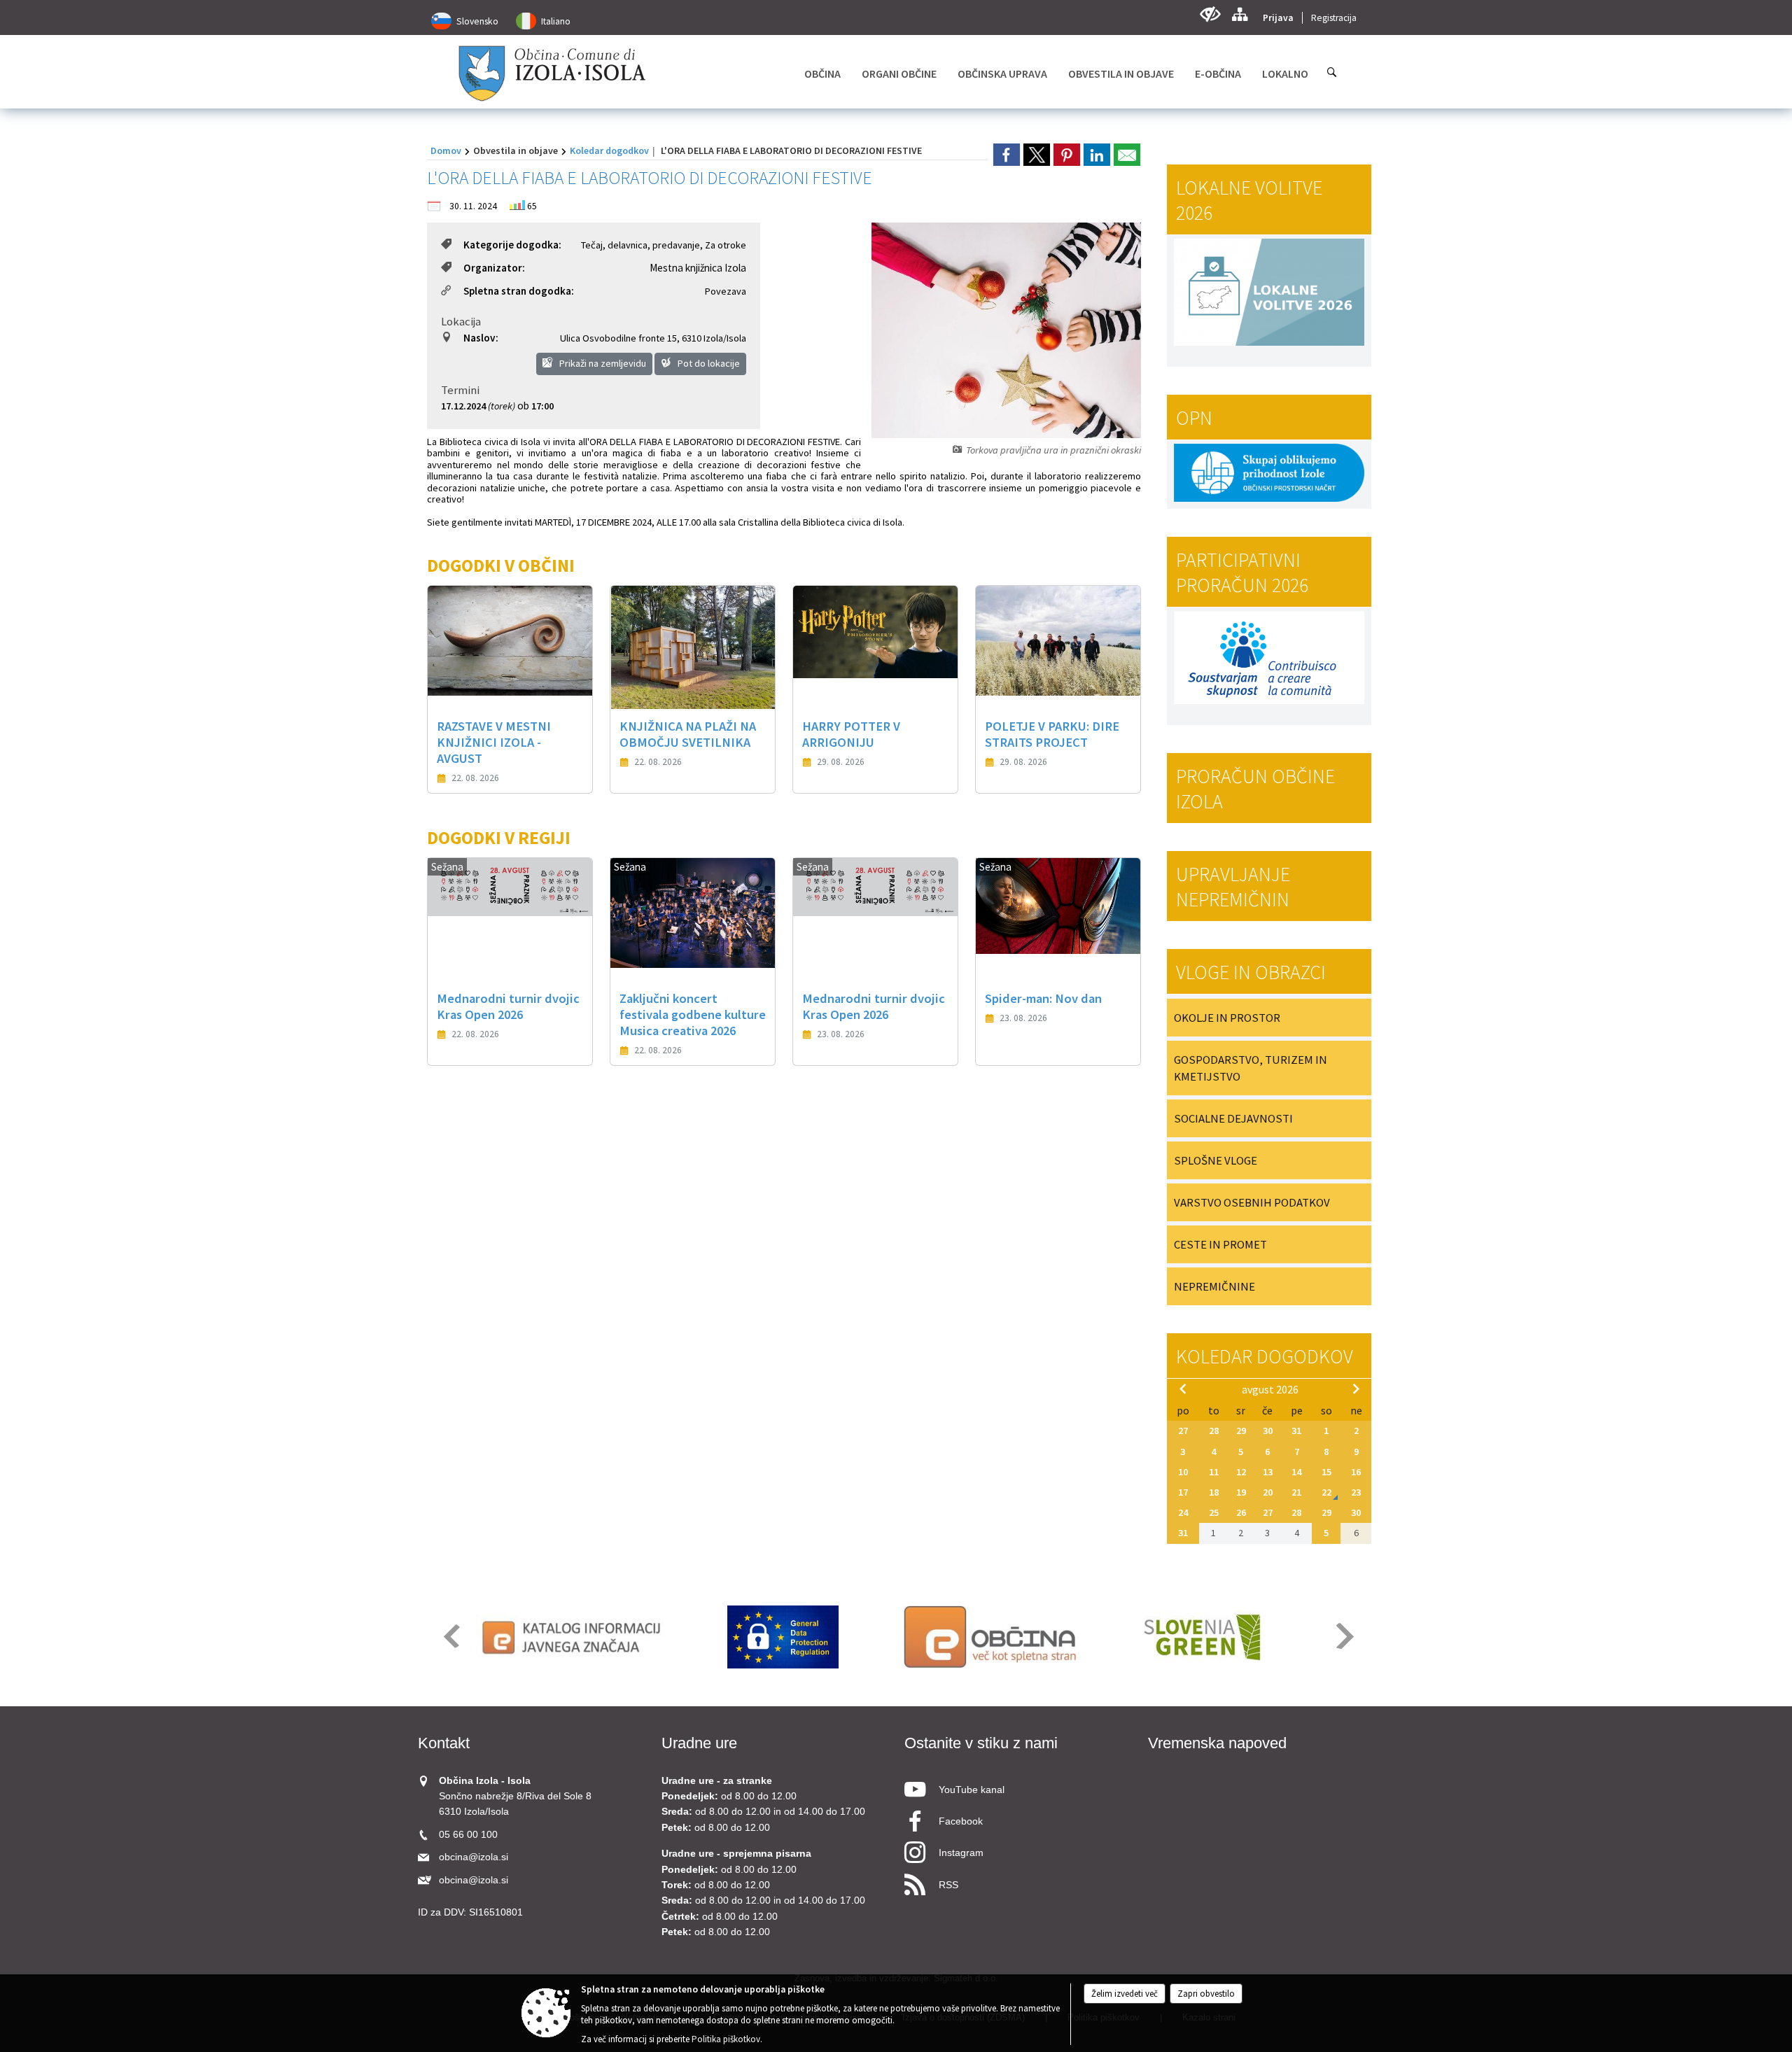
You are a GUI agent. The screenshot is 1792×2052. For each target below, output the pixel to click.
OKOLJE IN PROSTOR (1227, 1018)
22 (1326, 1492)
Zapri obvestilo (1206, 1994)
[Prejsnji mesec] (1183, 1389)
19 (1241, 1492)
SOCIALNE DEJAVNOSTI (1233, 1118)
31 (1296, 1431)
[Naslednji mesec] (1356, 1389)
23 (1356, 1492)
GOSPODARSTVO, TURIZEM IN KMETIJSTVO (1251, 1068)
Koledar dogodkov (609, 150)
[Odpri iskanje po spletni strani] (1332, 72)
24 (1183, 1512)
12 (1241, 1472)
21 (1296, 1492)
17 (1183, 1492)
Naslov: (481, 338)
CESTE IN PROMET (1220, 1244)
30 (1268, 1431)
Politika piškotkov (726, 2039)
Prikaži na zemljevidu (602, 363)
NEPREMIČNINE (1214, 1286)
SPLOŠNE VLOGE (1216, 1160)
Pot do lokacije (708, 363)
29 (1241, 1431)
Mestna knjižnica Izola (698, 268)
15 (1326, 1472)
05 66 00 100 (468, 1835)
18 (1214, 1492)
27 (1183, 1431)
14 (1296, 1472)
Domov (446, 150)
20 (1268, 1492)
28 (1214, 1431)
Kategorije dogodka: (512, 245)
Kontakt (444, 1743)
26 (1241, 1512)
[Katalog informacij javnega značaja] (574, 1637)
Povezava (726, 291)
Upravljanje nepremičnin (1233, 887)
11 (1214, 1472)
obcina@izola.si (474, 1857)
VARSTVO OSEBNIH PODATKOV (1252, 1202)
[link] (1007, 155)
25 (1214, 1512)
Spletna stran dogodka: (519, 291)
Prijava (1278, 18)
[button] (450, 1636)
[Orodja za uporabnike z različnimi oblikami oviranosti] (1210, 14)
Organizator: (494, 268)
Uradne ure (699, 1743)
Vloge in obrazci (1251, 972)
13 (1268, 1472)
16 (1356, 1472)
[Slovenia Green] (1202, 1637)
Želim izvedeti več (1125, 1994)
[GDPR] (783, 1637)
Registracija (1334, 18)
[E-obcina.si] (992, 1637)
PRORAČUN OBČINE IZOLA (1255, 789)
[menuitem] (822, 73)
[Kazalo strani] (1239, 14)
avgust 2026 (1270, 1389)
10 (1183, 1472)
